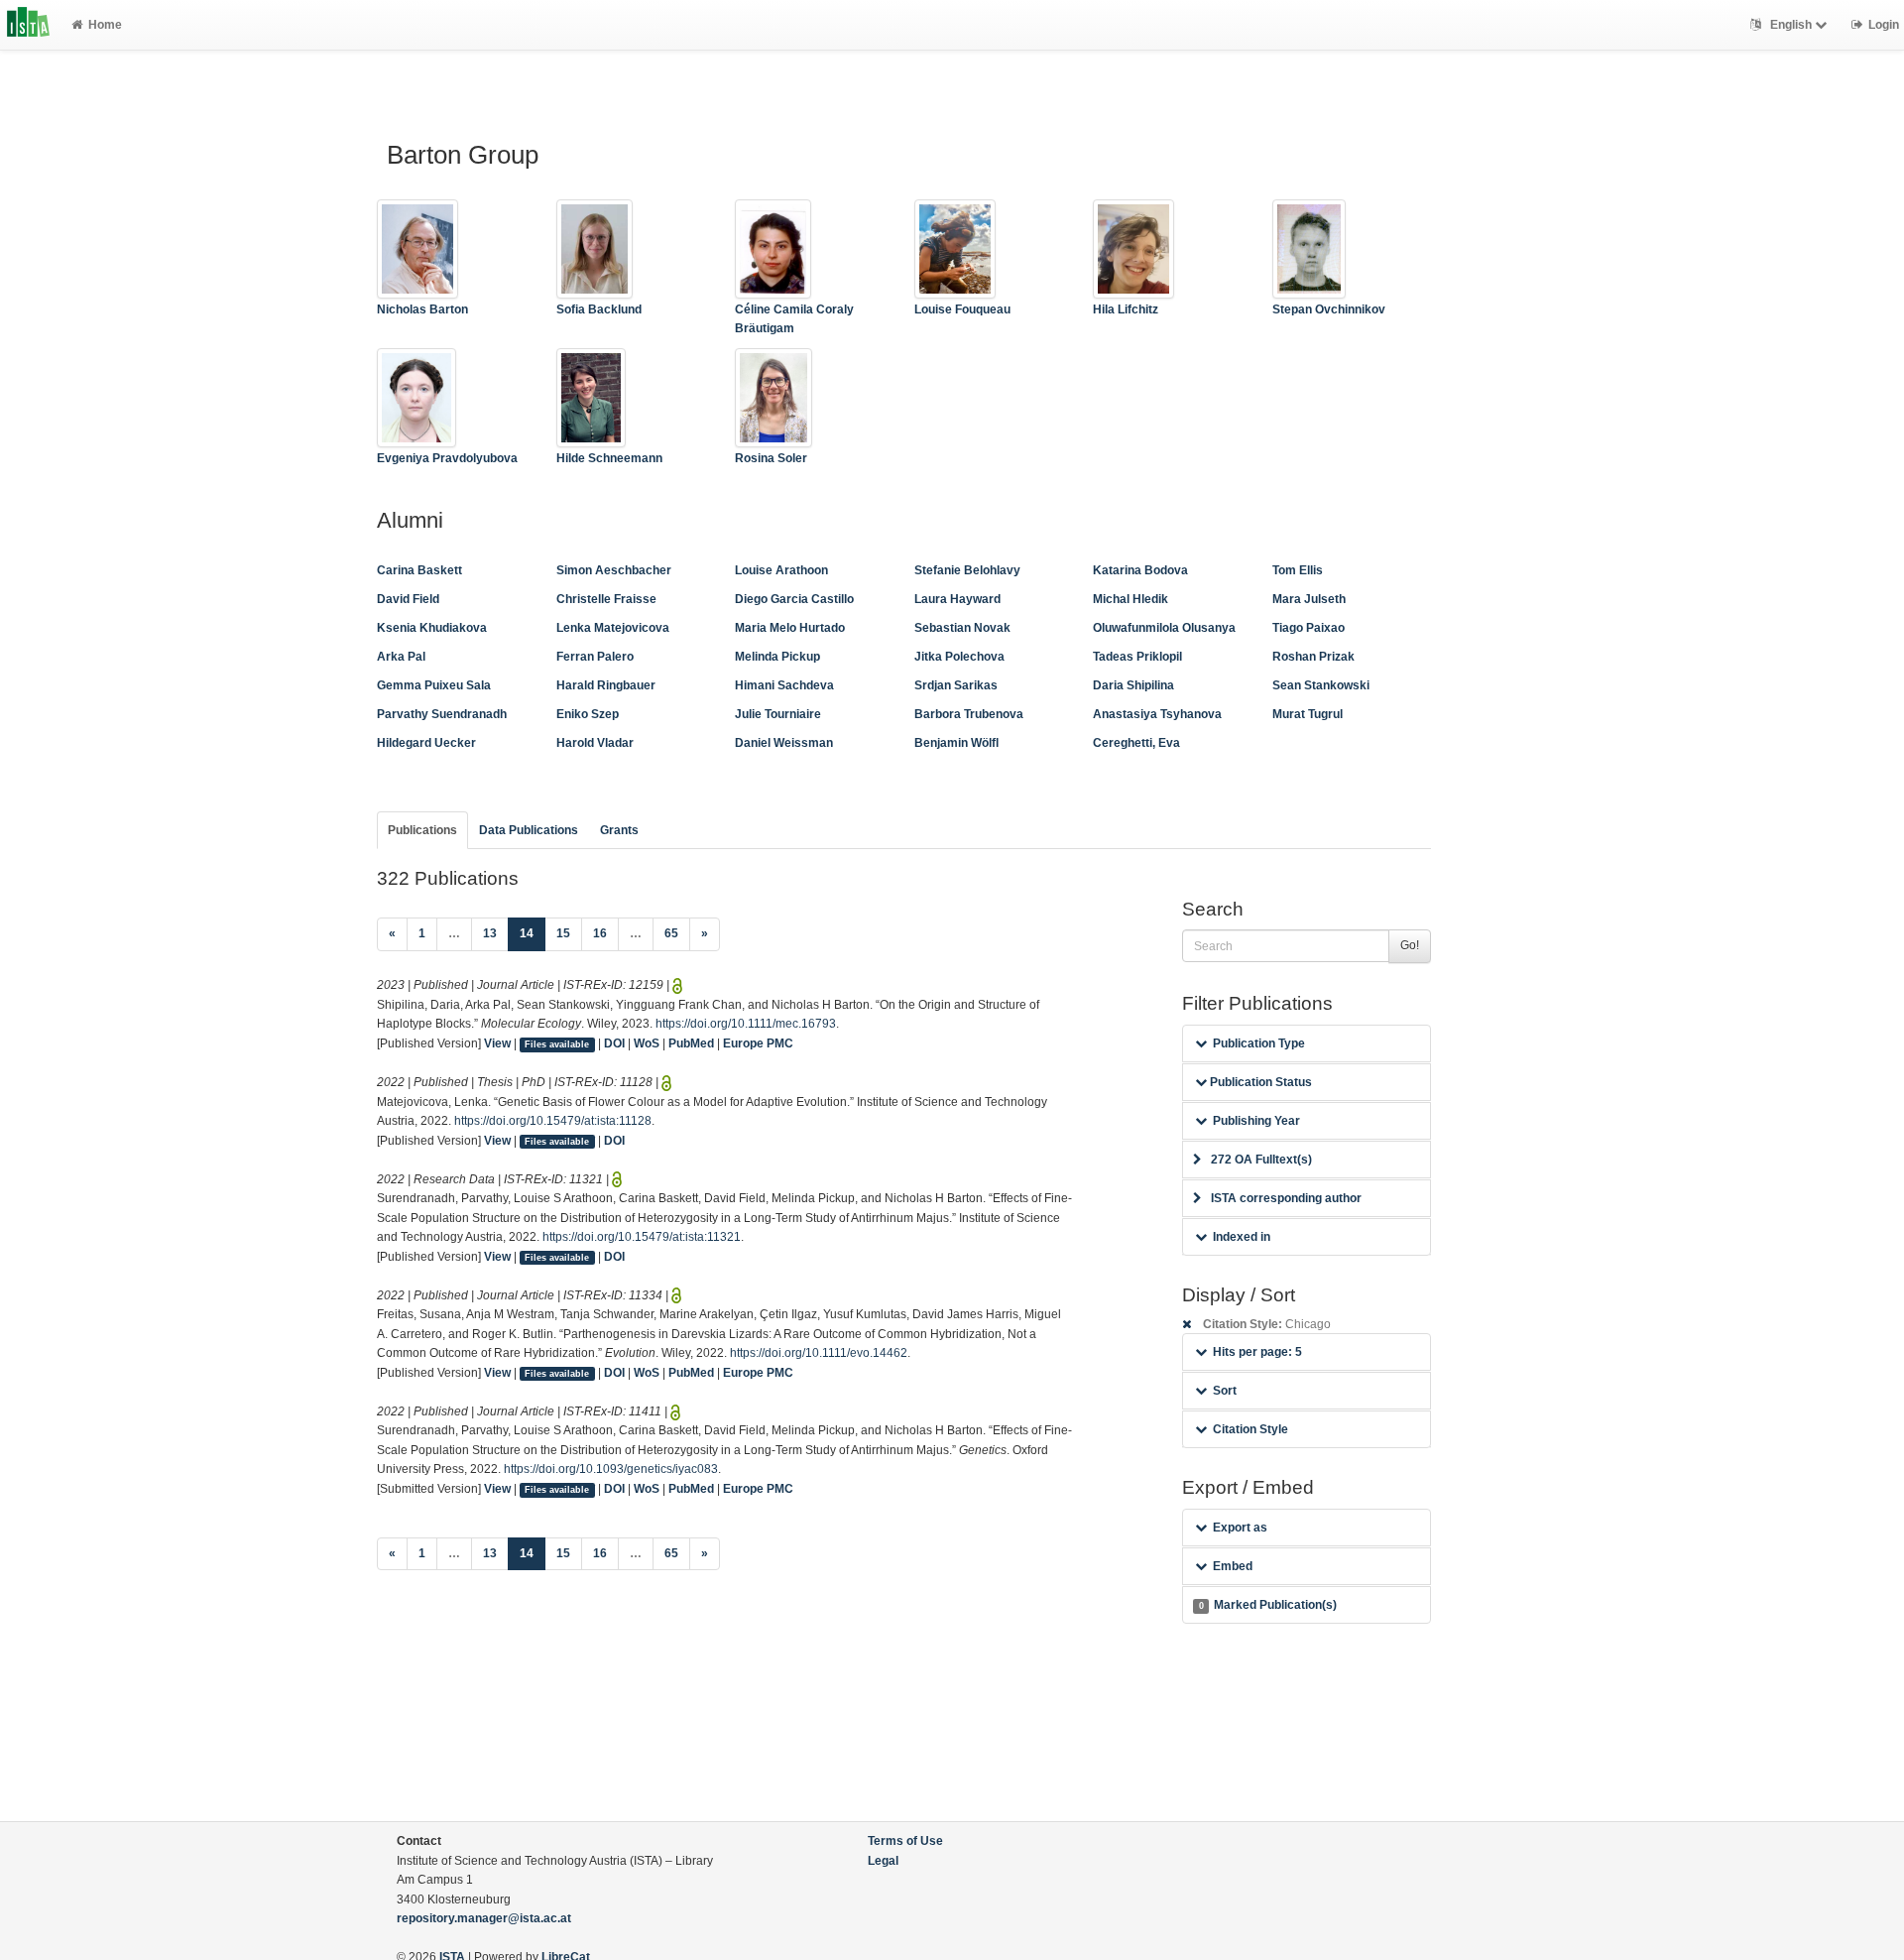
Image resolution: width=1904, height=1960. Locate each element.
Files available (557, 1044)
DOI (614, 1043)
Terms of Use (905, 1841)
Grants (619, 830)
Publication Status (1259, 1082)
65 (671, 933)
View (497, 1043)
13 (490, 933)
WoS (647, 1043)
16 (600, 933)
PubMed (691, 1043)
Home (105, 25)
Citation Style (1250, 1429)
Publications (422, 830)
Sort (1225, 1391)
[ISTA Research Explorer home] (28, 25)
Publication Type (1259, 1043)
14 (533, 933)
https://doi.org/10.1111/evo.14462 (819, 1353)
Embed (1233, 1566)
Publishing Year (1256, 1121)
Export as (1240, 1528)
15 (563, 933)
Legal (883, 1861)
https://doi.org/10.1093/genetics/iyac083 (611, 1469)
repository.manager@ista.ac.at (484, 1918)
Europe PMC (758, 1043)
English (1791, 25)
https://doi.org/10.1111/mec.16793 (746, 1024)
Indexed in (1242, 1237)
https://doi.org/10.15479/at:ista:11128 (553, 1121)
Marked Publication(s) (1268, 1605)
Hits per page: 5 (1257, 1352)
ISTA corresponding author (1286, 1198)
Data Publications (529, 830)
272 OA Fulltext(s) (1261, 1160)
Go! (1410, 945)
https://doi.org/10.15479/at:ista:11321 (642, 1237)
